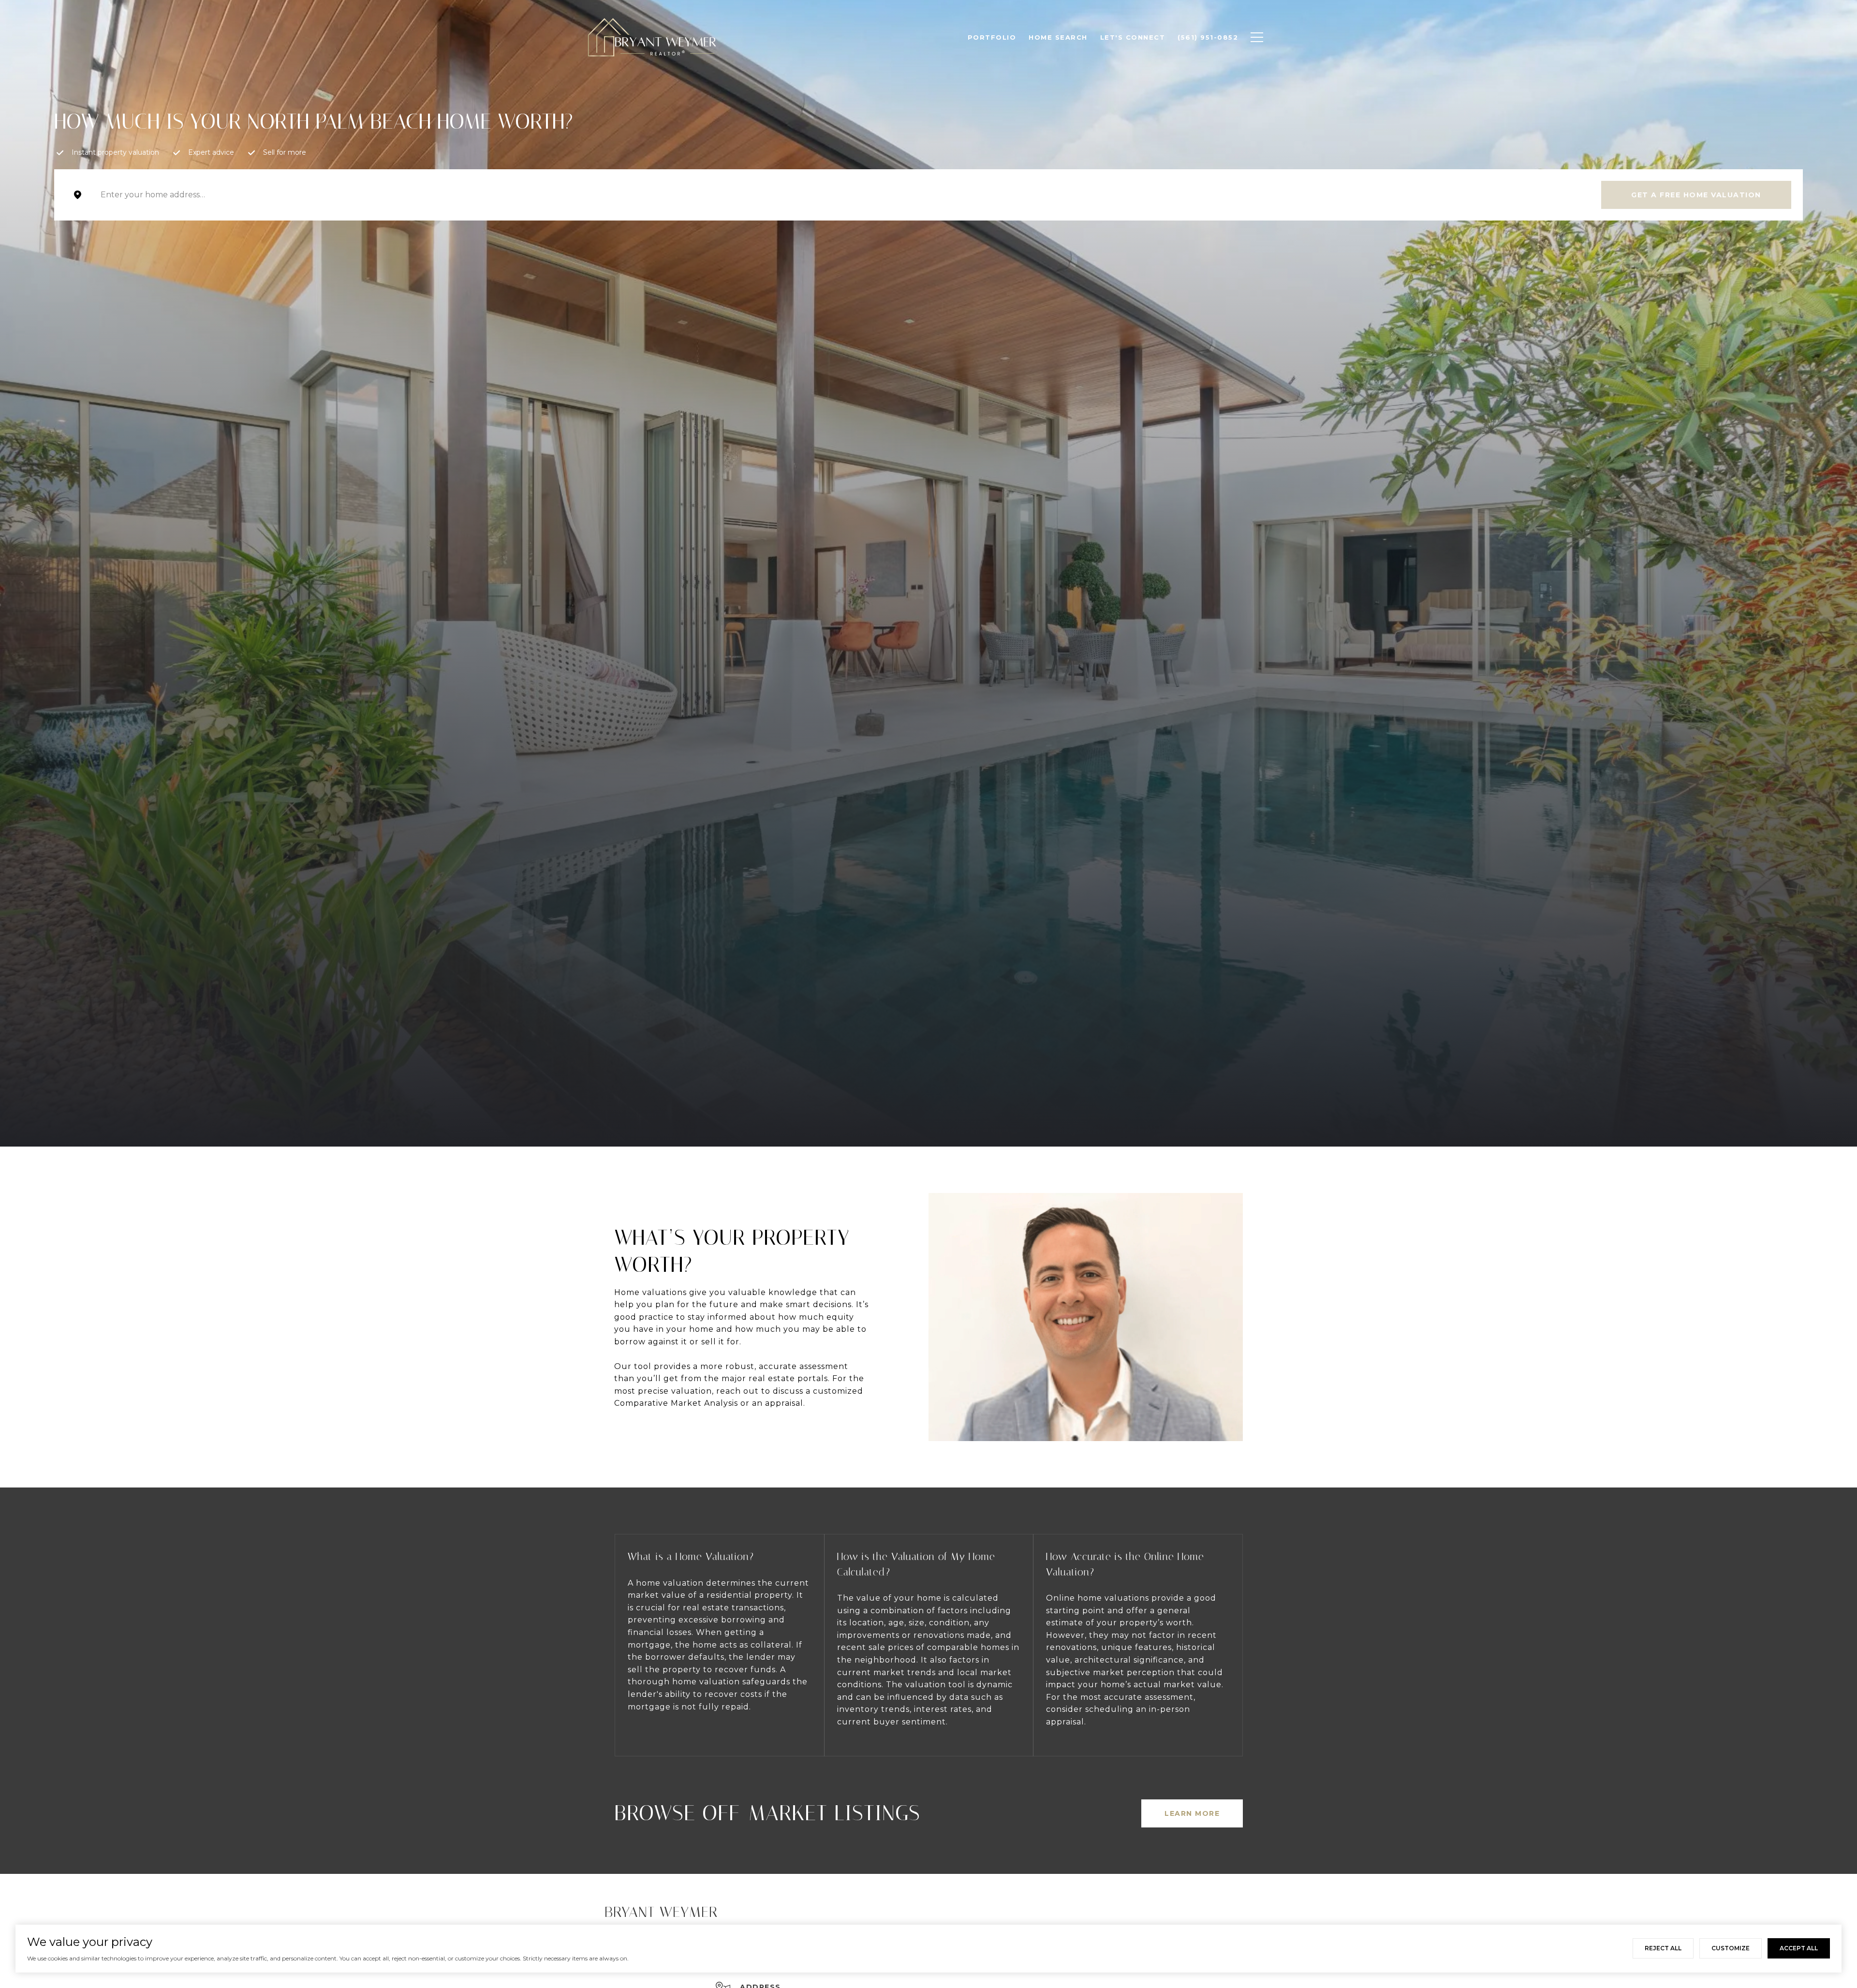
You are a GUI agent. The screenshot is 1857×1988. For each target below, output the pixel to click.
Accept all (1799, 1948)
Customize (1731, 1948)
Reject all (1663, 1948)
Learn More (1192, 1813)
